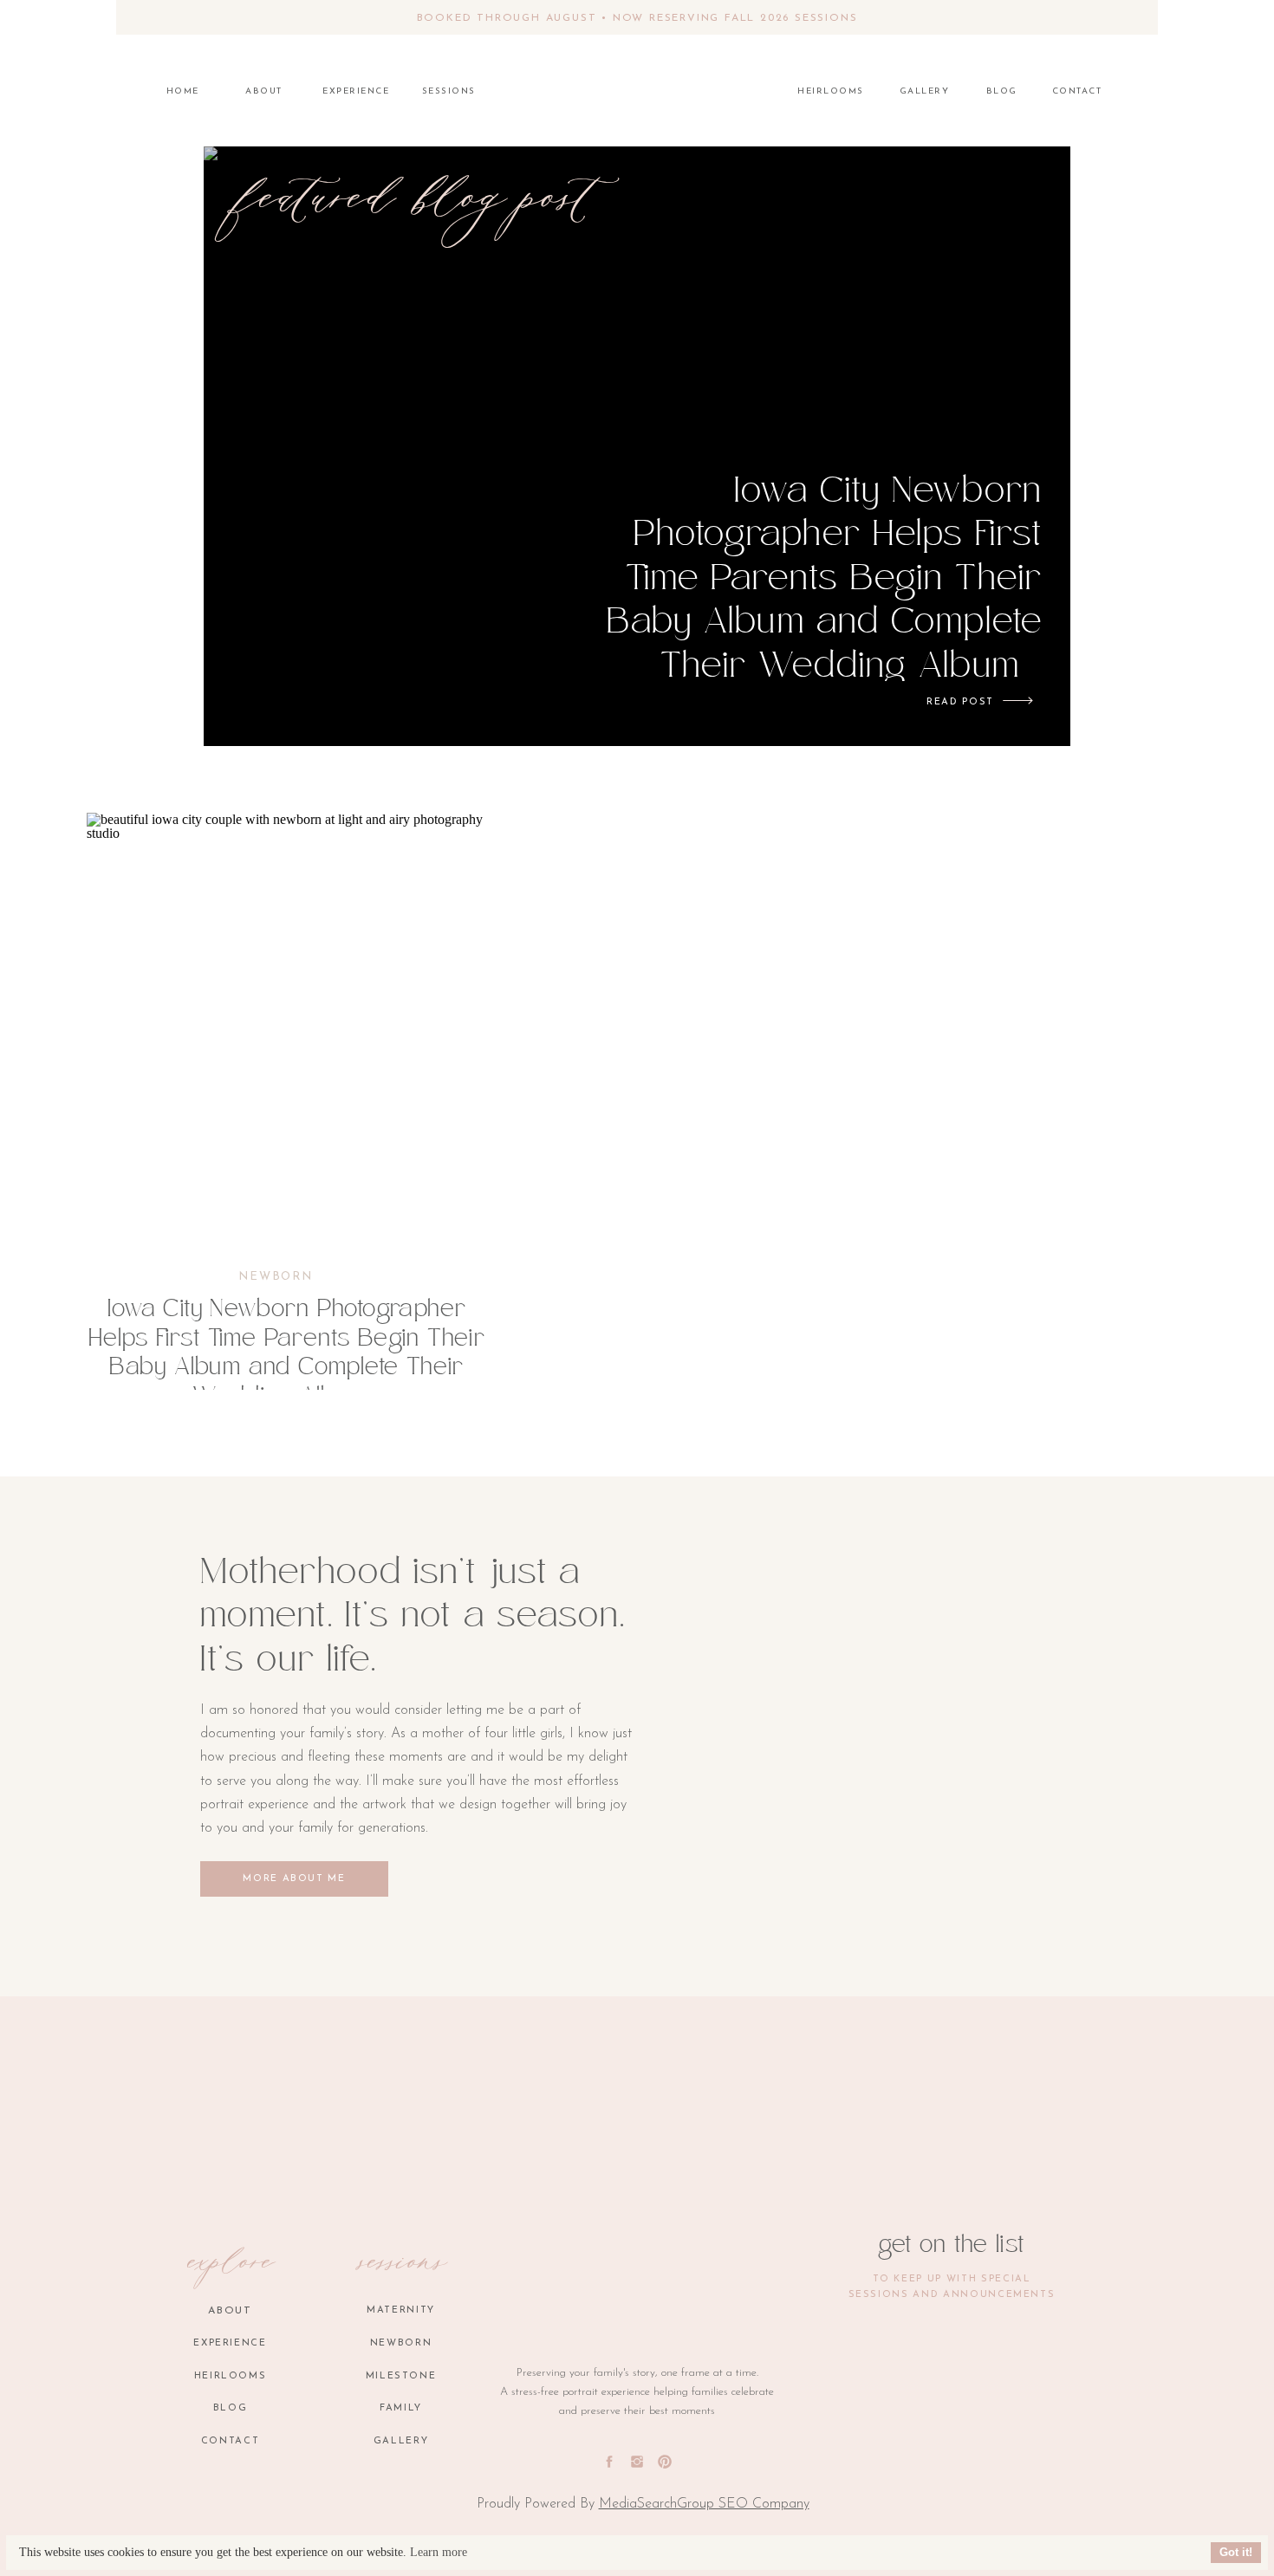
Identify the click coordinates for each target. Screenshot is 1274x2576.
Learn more (439, 2552)
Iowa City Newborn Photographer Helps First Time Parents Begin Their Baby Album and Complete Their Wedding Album (825, 581)
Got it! (1236, 2553)
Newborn (276, 1277)
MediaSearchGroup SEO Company (704, 2504)
